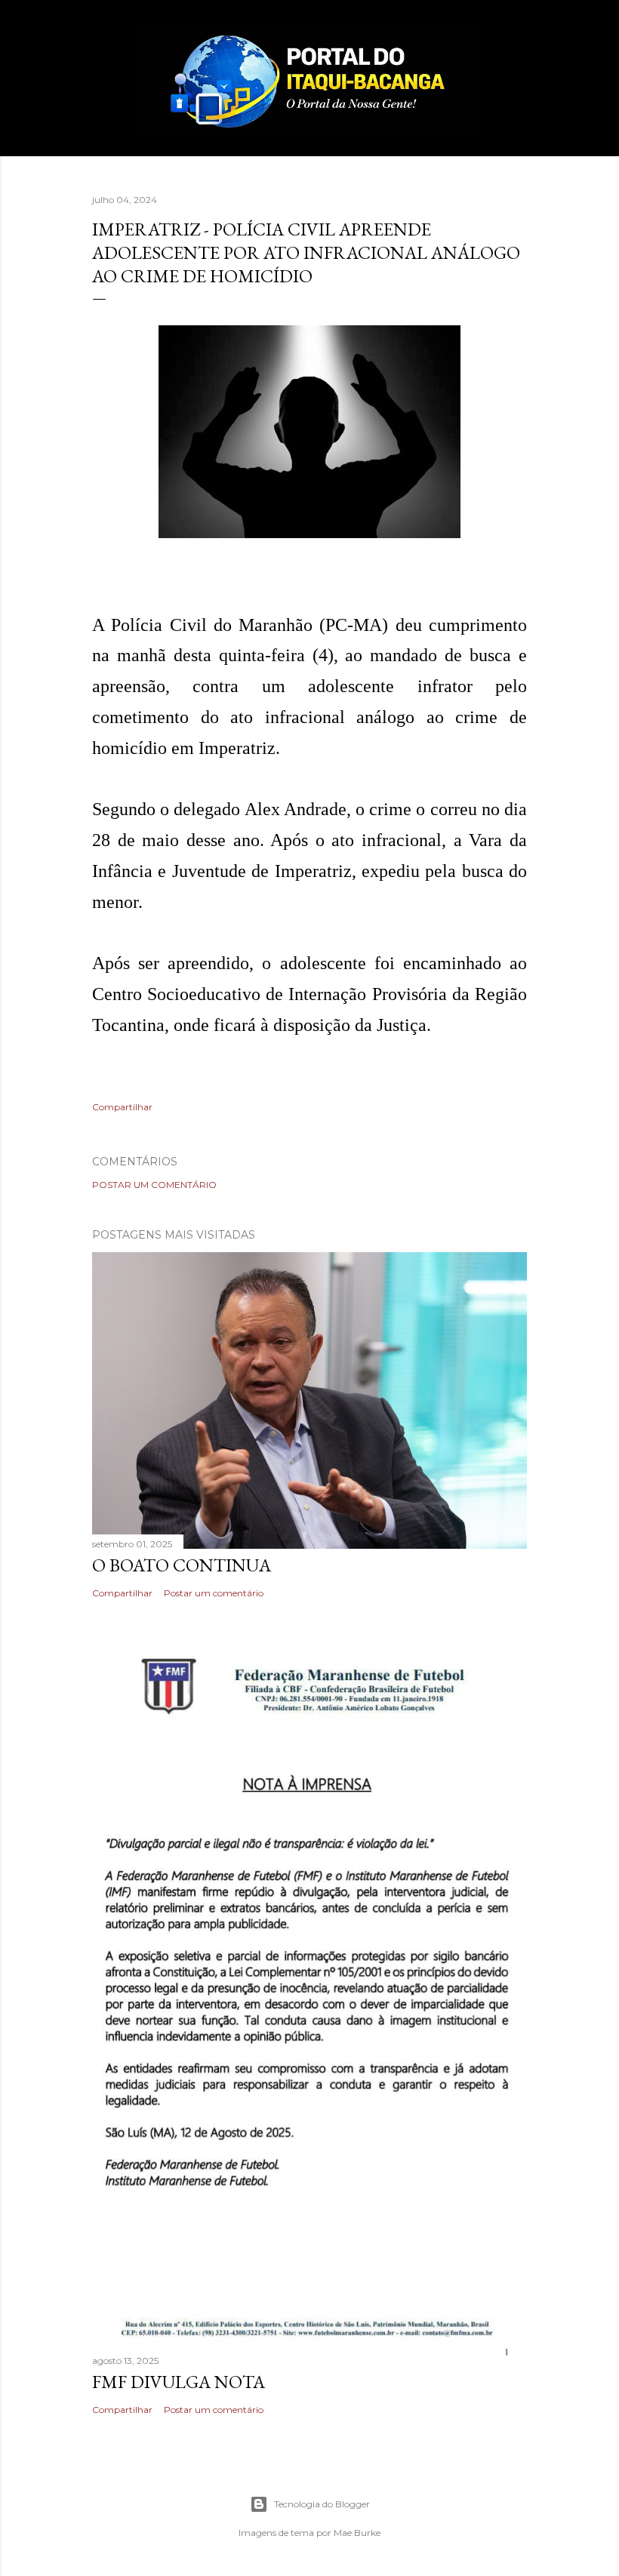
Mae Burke (357, 2533)
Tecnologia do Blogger (322, 2504)
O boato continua (182, 1565)
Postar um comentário (154, 1185)
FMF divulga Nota (179, 2382)
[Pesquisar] (518, 42)
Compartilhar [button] (122, 1107)
